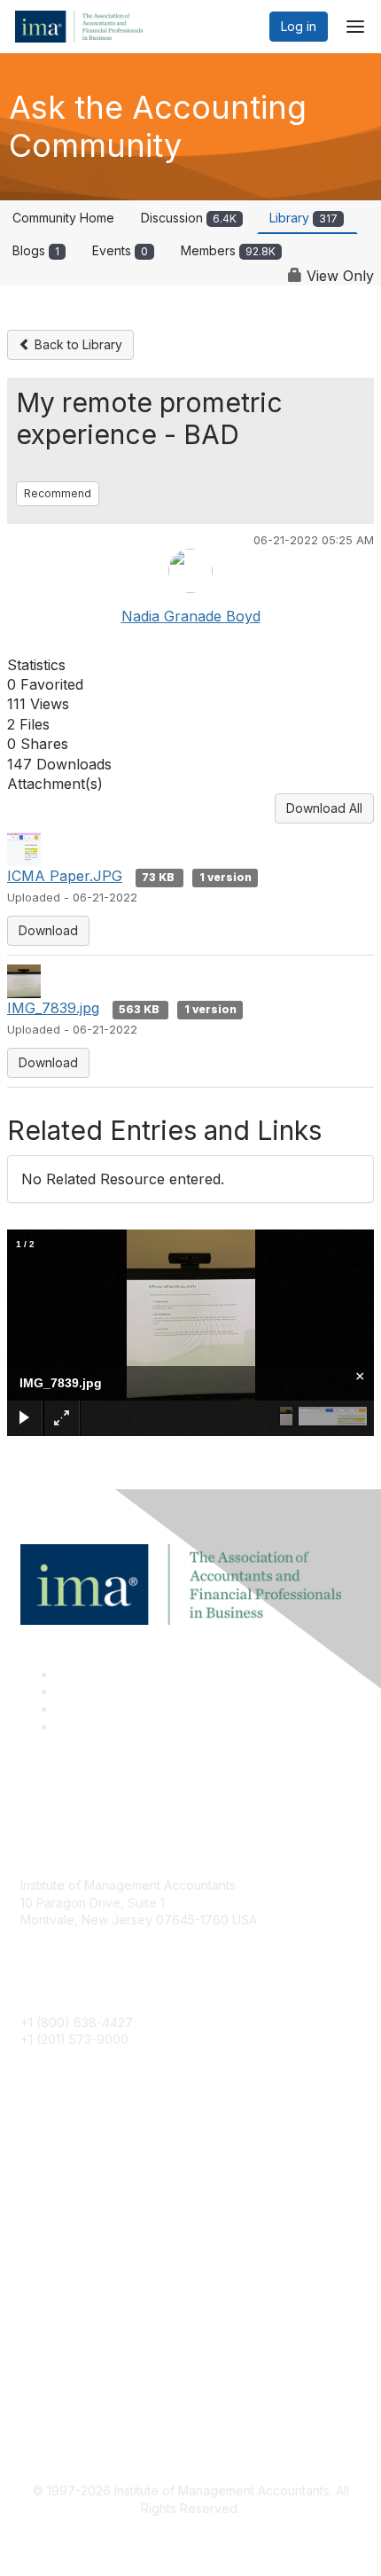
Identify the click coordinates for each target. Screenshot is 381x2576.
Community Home (63, 218)
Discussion (189, 218)
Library (303, 218)
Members (228, 250)
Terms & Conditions (77, 2378)
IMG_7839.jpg (53, 1008)
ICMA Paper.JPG (65, 876)
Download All (324, 808)
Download (48, 930)
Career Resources (74, 2235)
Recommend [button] (58, 493)
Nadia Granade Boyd (191, 616)
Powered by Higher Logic (191, 2541)
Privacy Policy (62, 2404)
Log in (299, 26)
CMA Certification (71, 2183)
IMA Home (50, 2156)
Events (120, 250)
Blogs (36, 250)
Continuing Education (82, 2209)
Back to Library (77, 344)
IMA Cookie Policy (74, 2351)
